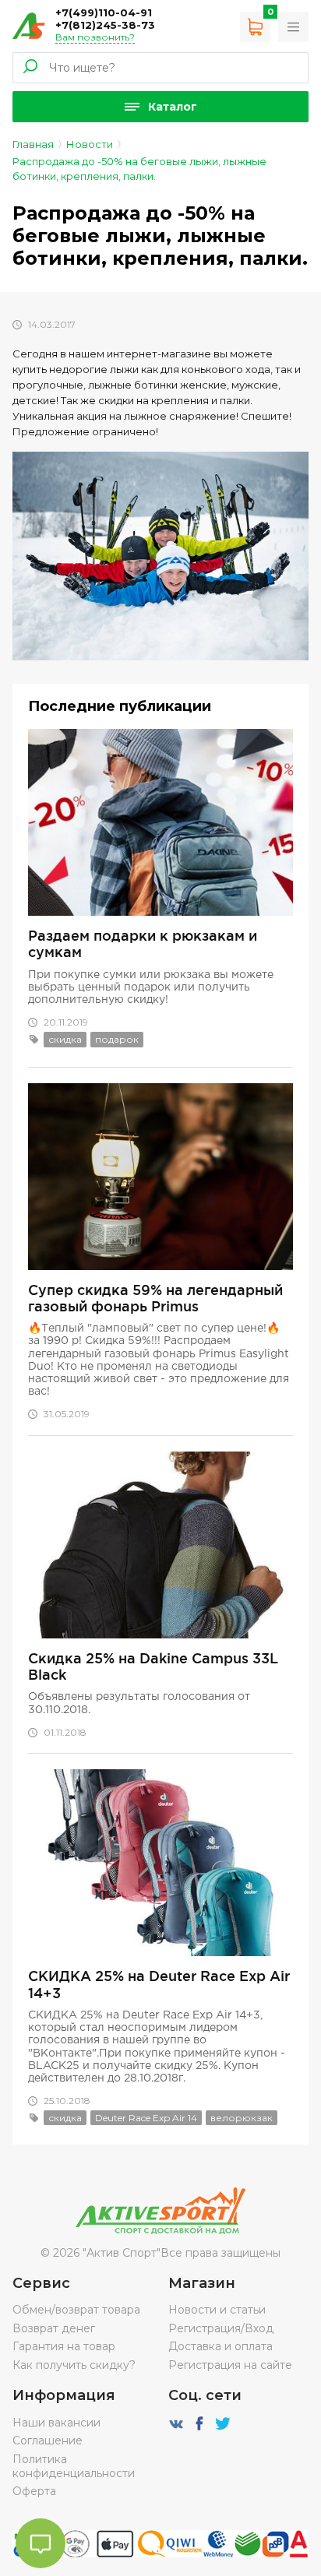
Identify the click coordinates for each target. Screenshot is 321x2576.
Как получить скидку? (74, 2365)
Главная (33, 144)
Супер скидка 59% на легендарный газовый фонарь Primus (155, 1298)
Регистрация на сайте (230, 2365)
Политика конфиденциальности (74, 2466)
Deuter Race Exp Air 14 (146, 2118)
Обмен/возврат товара (76, 2310)
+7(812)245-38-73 (105, 25)
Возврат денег (54, 2328)
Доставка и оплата (220, 2346)
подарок (117, 1039)
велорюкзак (242, 2118)
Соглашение (48, 2441)
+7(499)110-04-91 (104, 12)
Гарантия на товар (64, 2346)
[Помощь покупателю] (293, 27)
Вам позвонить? (95, 37)
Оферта (34, 2491)
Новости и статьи (217, 2310)
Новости (90, 144)
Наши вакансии (56, 2423)
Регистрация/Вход (221, 2328)
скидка (65, 1039)
